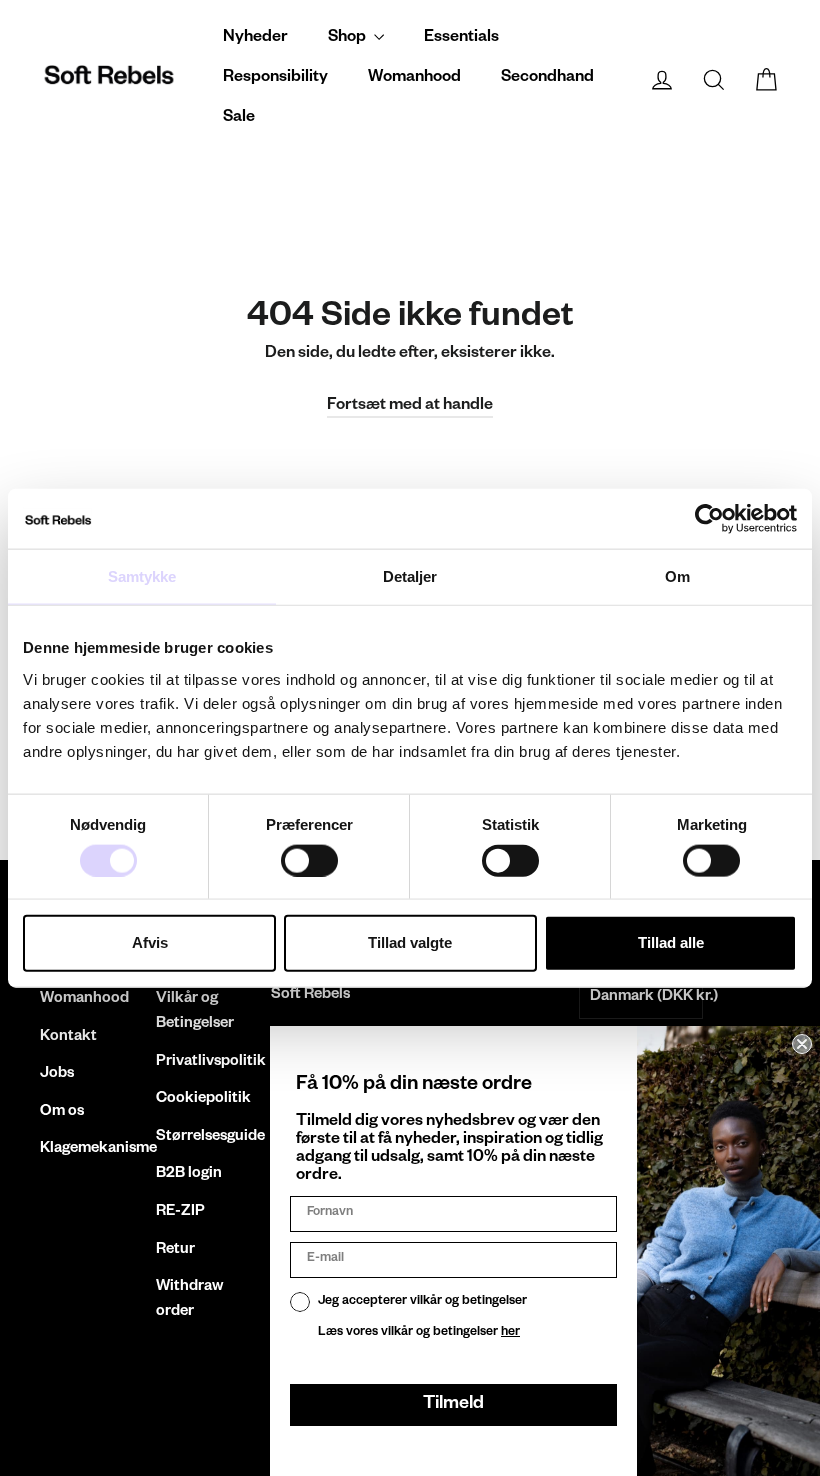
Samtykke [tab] (142, 576)
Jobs (57, 1074)
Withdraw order (189, 1300)
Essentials (461, 39)
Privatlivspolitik (199, 1062)
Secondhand (547, 79)
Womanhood (414, 79)
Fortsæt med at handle (410, 407)
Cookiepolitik (199, 1099)
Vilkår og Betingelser (195, 1012)
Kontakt (68, 1037)
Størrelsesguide (199, 1137)
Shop (348, 39)
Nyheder (255, 39)
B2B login (189, 1174)
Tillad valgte (410, 942)
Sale (239, 119)
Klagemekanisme (83, 1149)
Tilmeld (453, 1405)
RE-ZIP (180, 1212)
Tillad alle (671, 942)
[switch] (309, 860)
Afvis (150, 942)
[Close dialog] (802, 1044)
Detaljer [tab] (410, 576)
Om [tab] (677, 576)
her (510, 1333)
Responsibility (275, 79)
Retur (175, 1250)
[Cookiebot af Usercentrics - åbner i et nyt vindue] (709, 519)
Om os (62, 1112)
